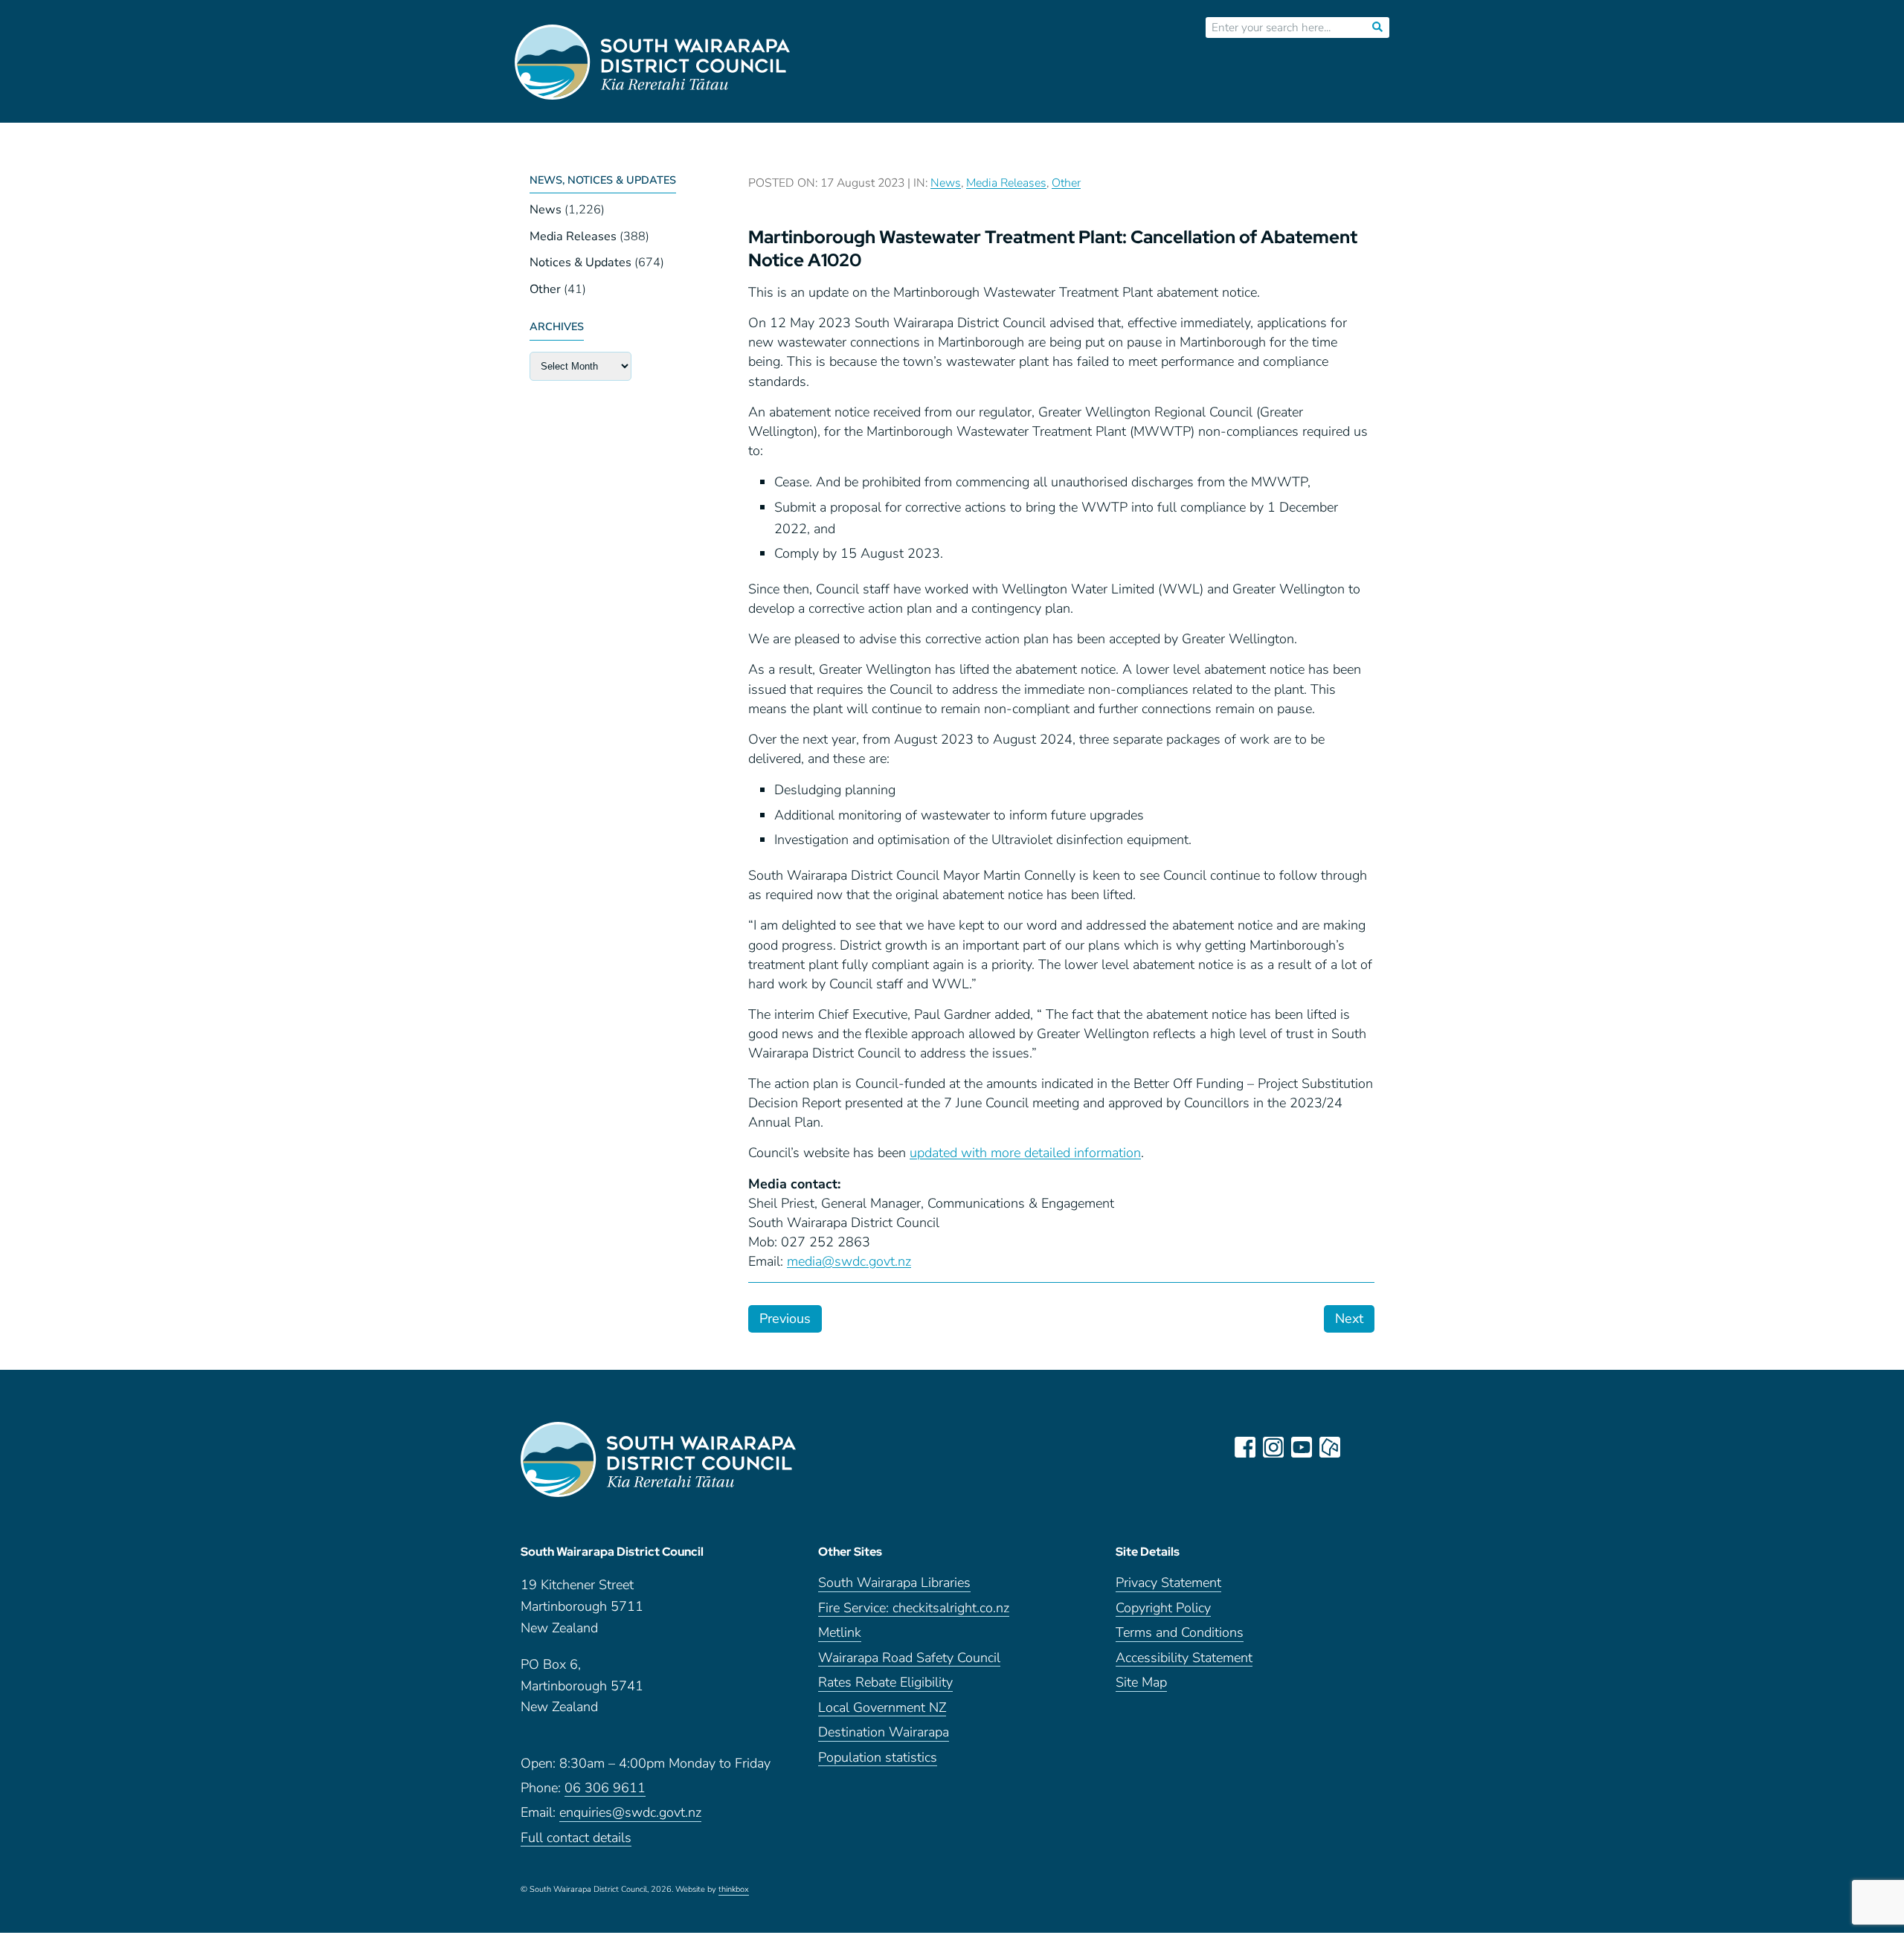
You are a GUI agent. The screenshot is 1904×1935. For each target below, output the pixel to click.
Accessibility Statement (1184, 1659)
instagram (1273, 1447)
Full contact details (576, 1839)
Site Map (1141, 1683)
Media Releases (573, 236)
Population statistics (878, 1758)
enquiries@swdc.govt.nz (630, 1813)
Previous (785, 1319)
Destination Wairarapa (884, 1733)
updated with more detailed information (1025, 1153)
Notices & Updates (580, 263)
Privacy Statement (1168, 1584)
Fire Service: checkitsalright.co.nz (914, 1609)
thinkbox (734, 1890)
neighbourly (1330, 1447)
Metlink (840, 1633)
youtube (1302, 1447)
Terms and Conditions (1180, 1633)
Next (1349, 1319)
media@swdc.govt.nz (849, 1261)
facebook (1245, 1447)
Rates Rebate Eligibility (885, 1683)
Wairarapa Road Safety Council (909, 1659)
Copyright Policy (1163, 1609)
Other (545, 289)
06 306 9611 (605, 1789)
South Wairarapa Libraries (894, 1584)
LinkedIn (1358, 1447)
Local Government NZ (882, 1709)
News (546, 210)
